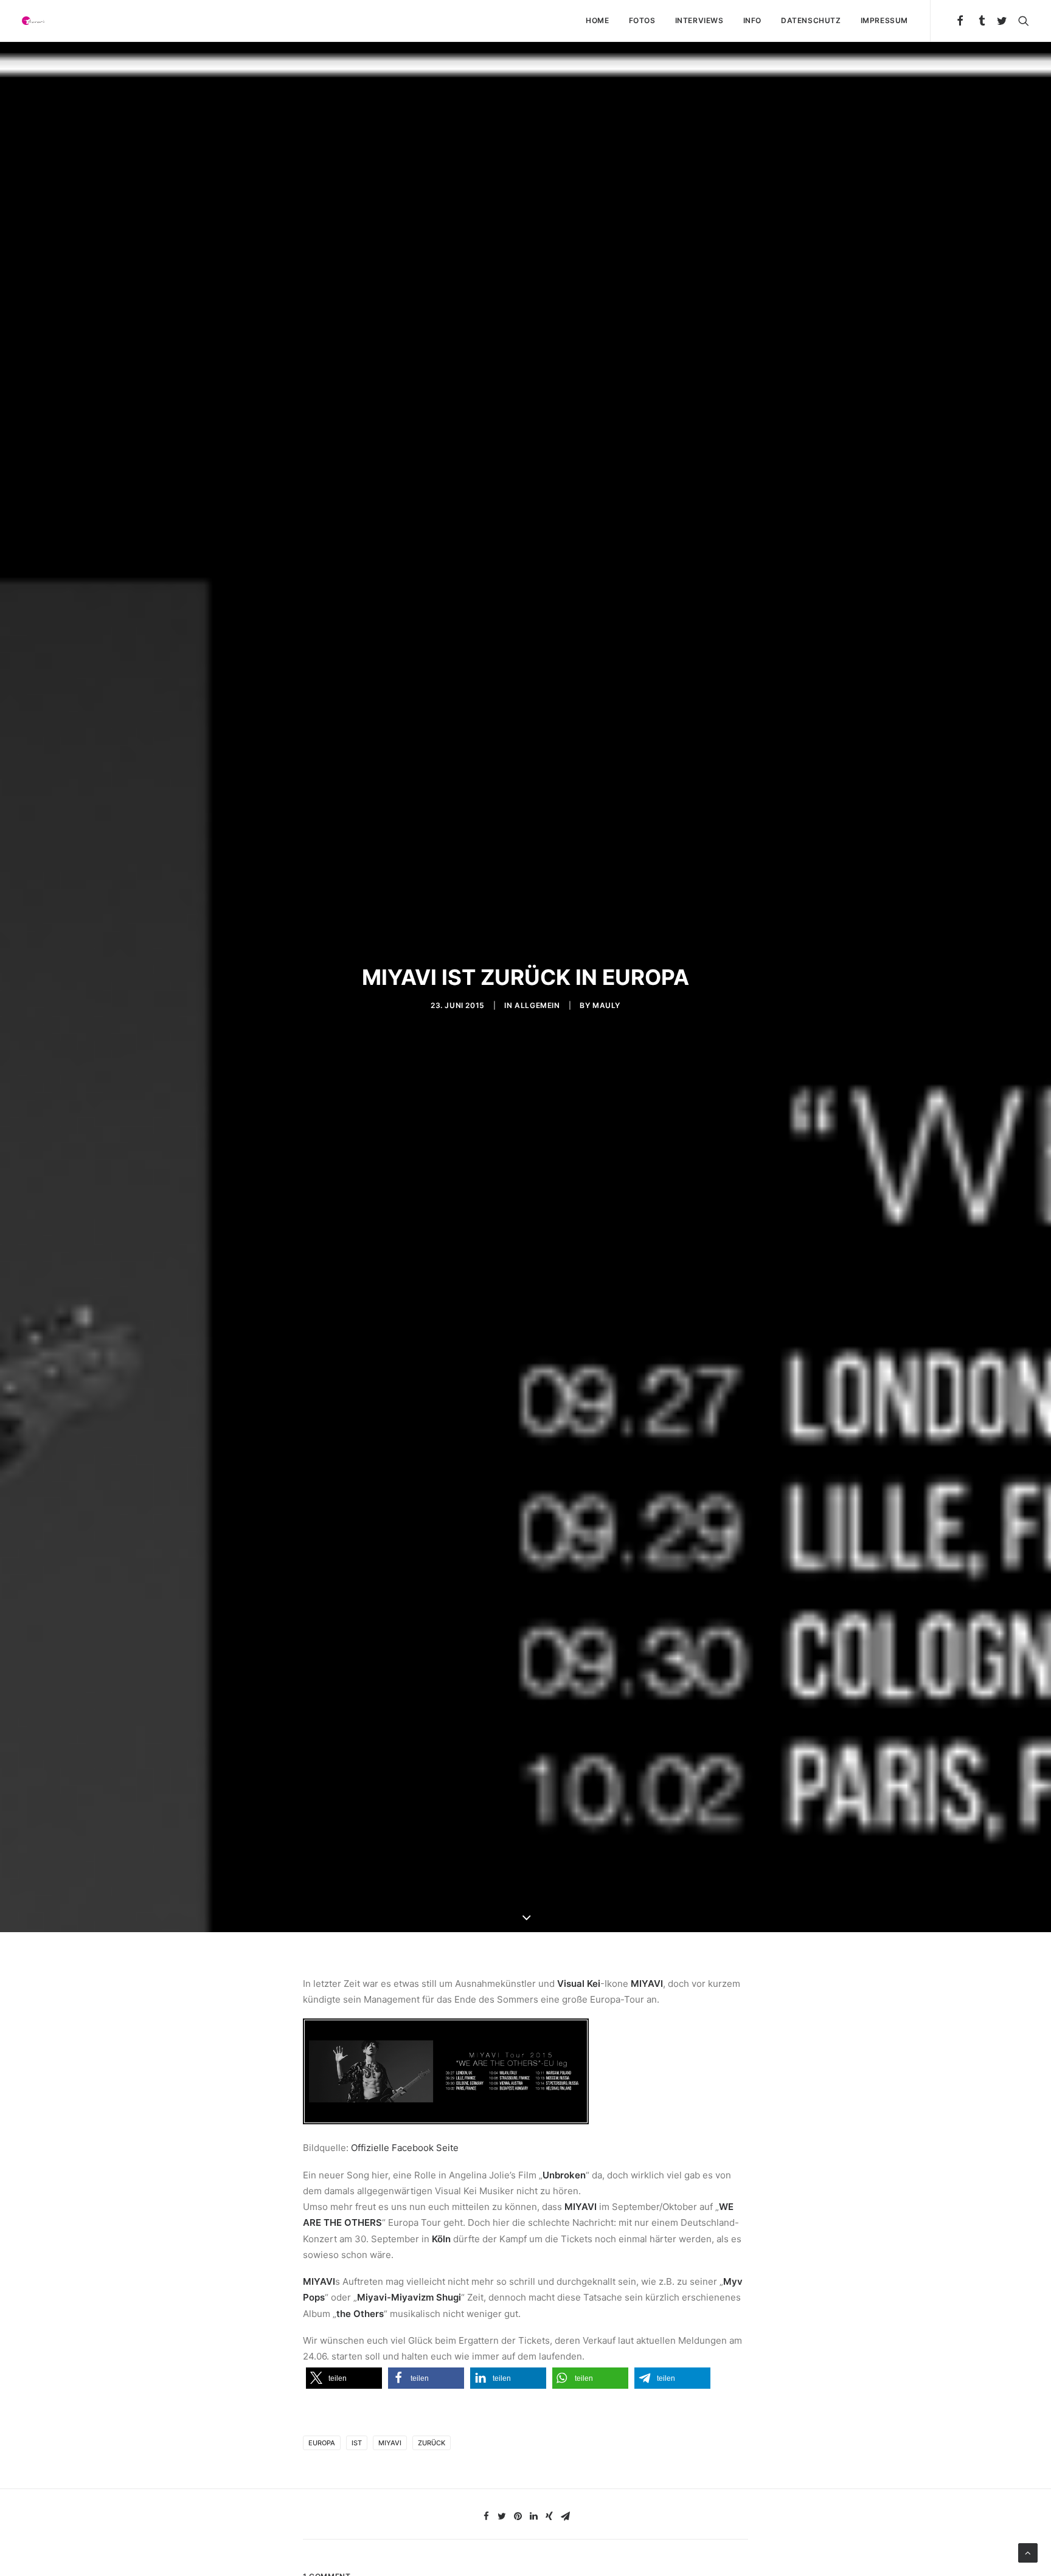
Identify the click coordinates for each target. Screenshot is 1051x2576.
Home (597, 20)
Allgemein (537, 1005)
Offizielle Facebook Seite (405, 2148)
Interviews (699, 20)
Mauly (606, 1005)
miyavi (390, 2443)
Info (752, 20)
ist (357, 2443)
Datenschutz (811, 20)
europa (322, 2443)
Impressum (884, 20)
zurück (432, 2443)
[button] (344, 2378)
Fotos (642, 20)
